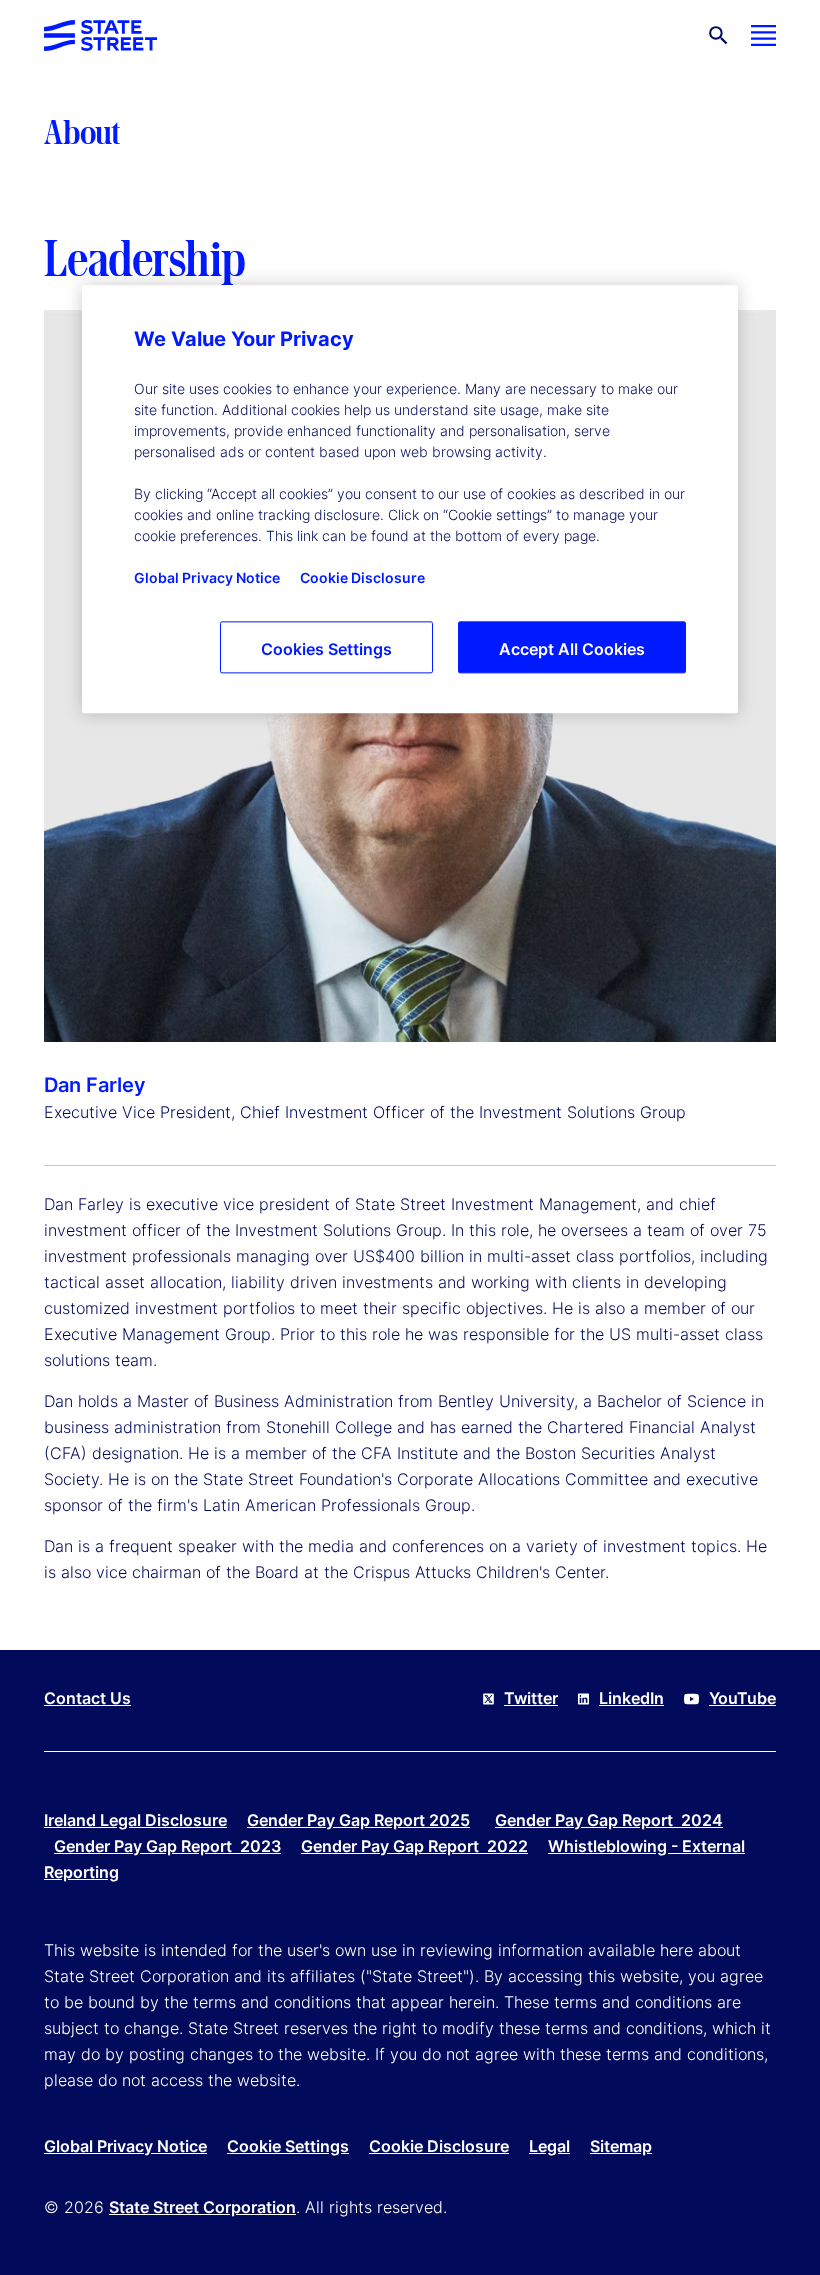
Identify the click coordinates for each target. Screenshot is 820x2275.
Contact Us (87, 1698)
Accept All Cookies (572, 650)
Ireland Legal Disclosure (135, 1820)
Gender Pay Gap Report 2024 (609, 1820)
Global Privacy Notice (125, 2146)
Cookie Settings (288, 2146)
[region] (410, 500)
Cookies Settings (326, 650)
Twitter (531, 1698)
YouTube (742, 1698)
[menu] (763, 35)
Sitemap (621, 2146)
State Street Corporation (202, 2207)
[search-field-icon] (718, 35)
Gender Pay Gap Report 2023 (167, 1846)
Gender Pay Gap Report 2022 (414, 1846)
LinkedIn (631, 1698)
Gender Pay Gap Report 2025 (358, 1820)
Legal (549, 2146)
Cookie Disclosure (439, 2146)
